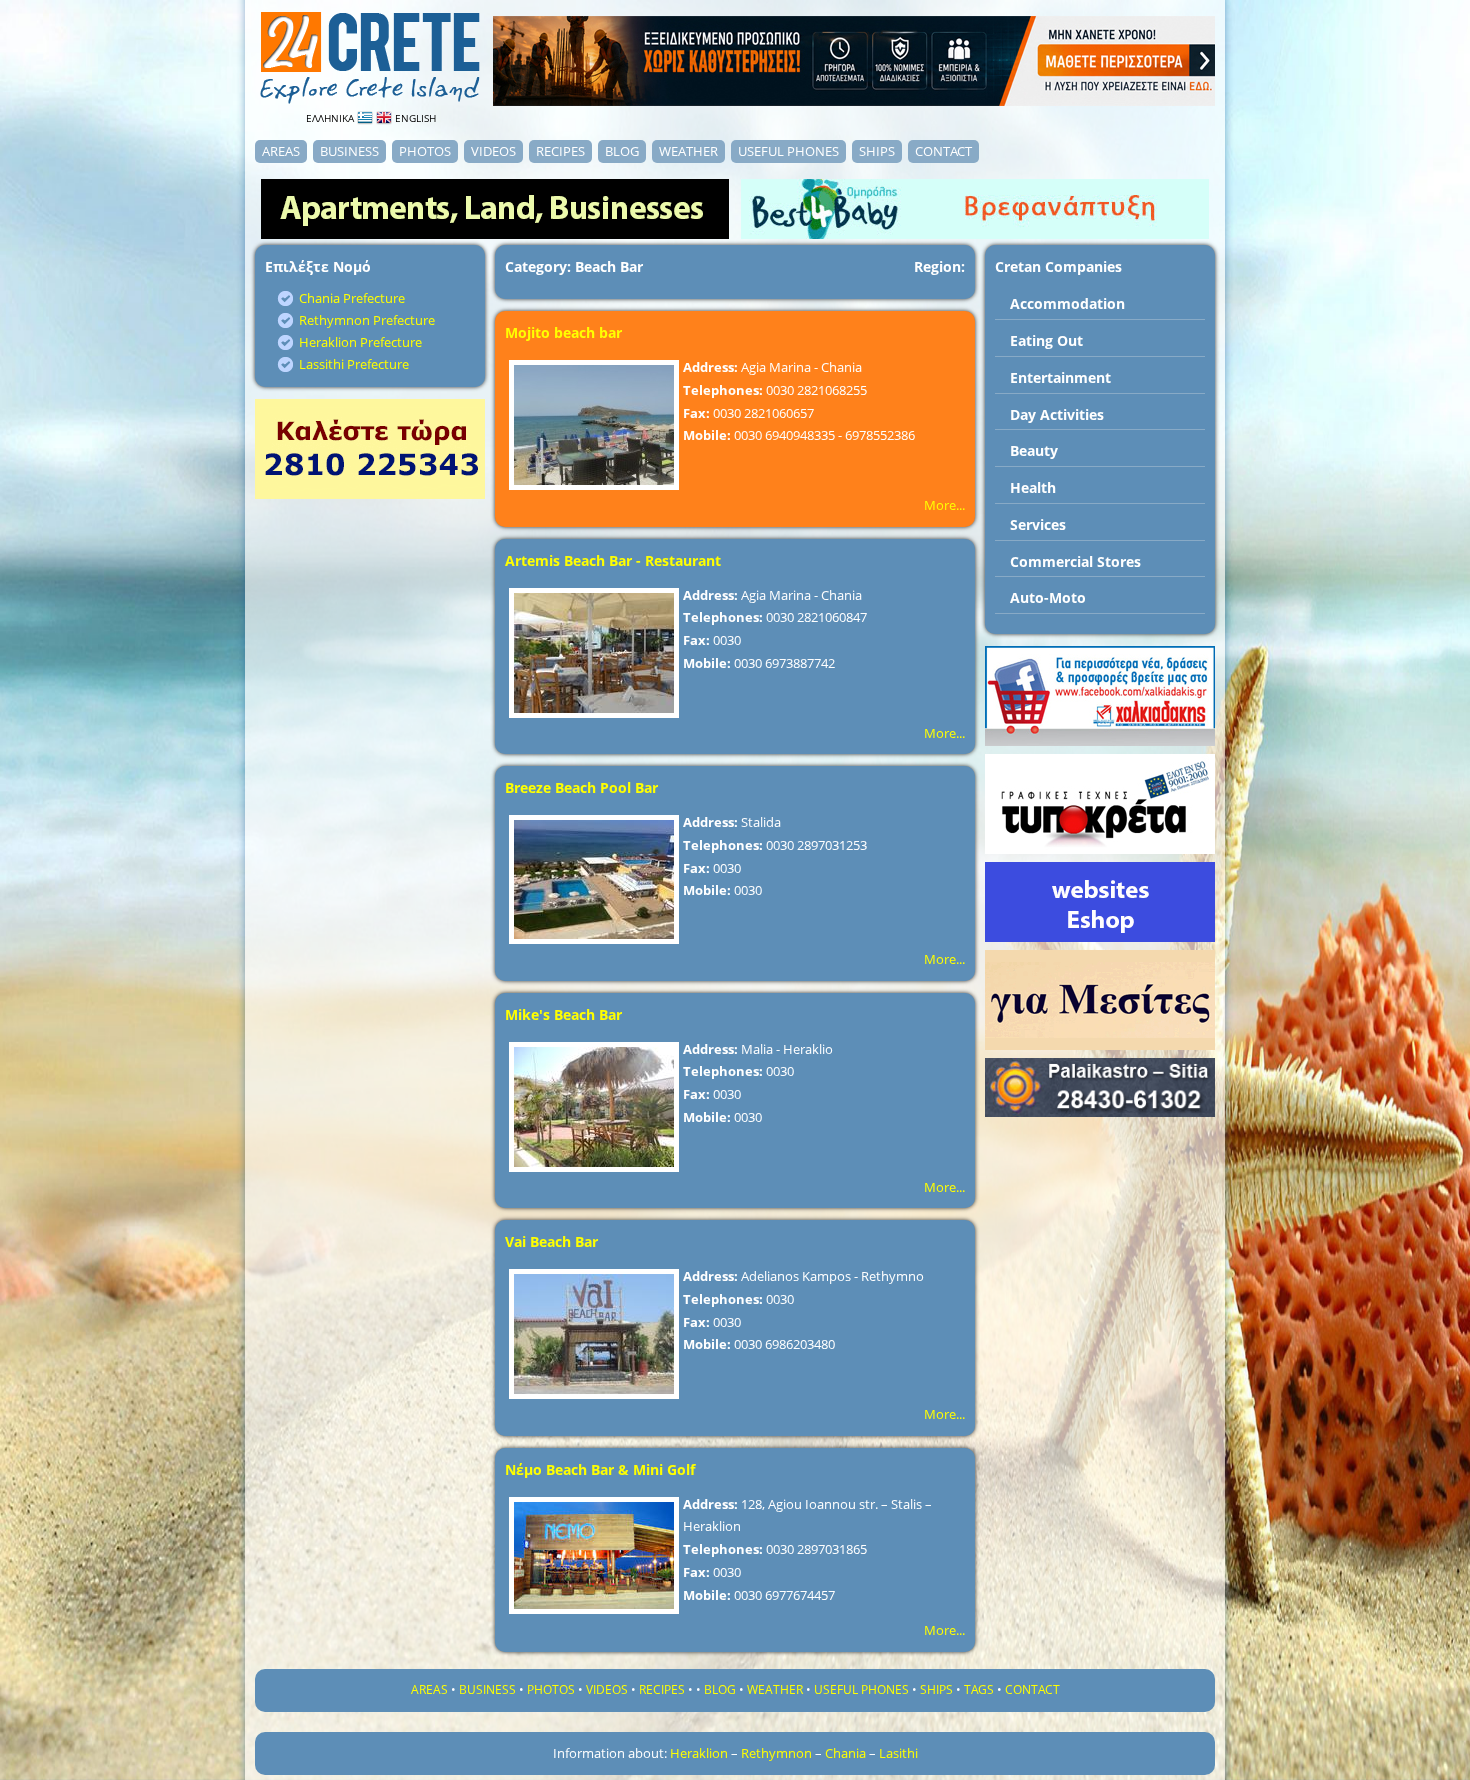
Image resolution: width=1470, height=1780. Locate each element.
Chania (845, 1753)
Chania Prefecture (352, 298)
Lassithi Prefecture (354, 364)
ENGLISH (414, 118)
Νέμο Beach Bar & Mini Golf (600, 1469)
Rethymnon (776, 1753)
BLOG (622, 151)
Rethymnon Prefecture (367, 320)
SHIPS (877, 151)
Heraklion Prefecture (360, 342)
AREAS (281, 151)
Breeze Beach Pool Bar (581, 787)
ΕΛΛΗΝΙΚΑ (331, 118)
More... (944, 505)
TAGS (979, 1689)
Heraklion (699, 1753)
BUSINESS (349, 151)
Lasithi (898, 1753)
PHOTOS (425, 151)
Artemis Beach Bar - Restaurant (613, 560)
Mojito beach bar (563, 332)
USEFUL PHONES (788, 151)
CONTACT (943, 151)
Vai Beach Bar (551, 1241)
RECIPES (560, 151)
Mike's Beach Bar (563, 1014)
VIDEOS (493, 151)
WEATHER (688, 151)
